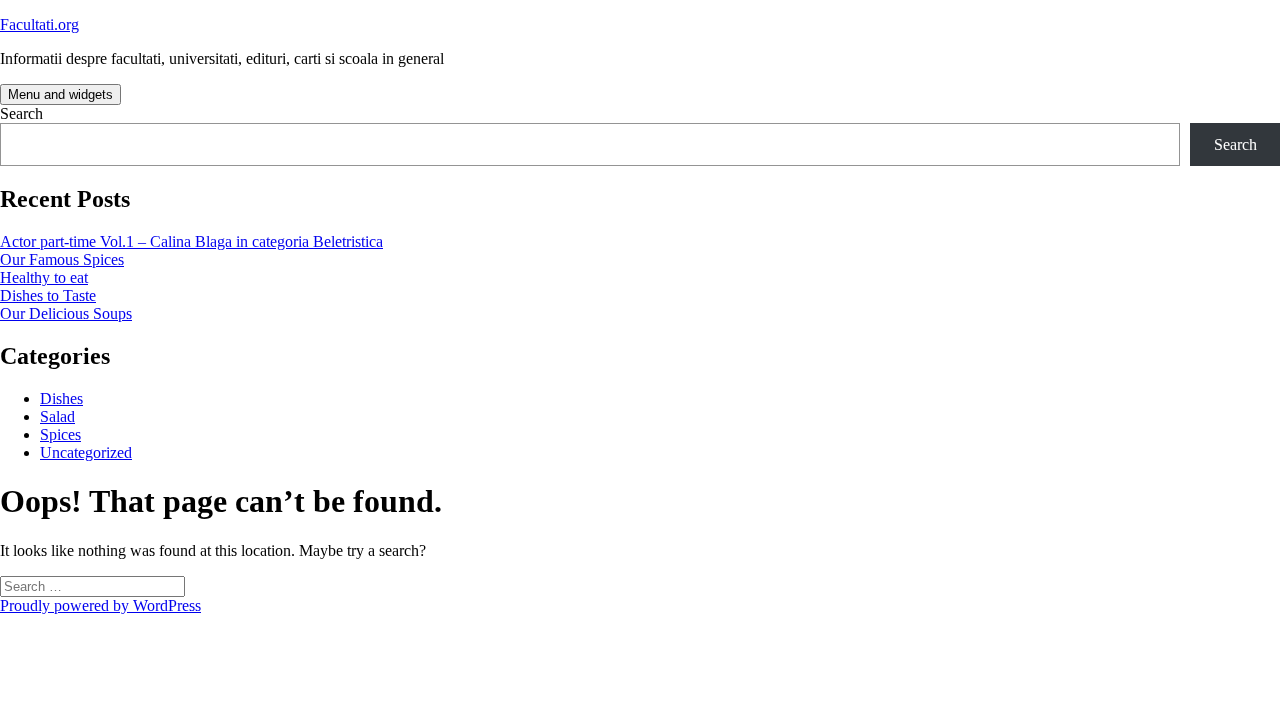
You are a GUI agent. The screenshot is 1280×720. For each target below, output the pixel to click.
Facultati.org (39, 24)
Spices (60, 434)
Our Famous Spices (62, 259)
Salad (57, 416)
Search (21, 113)
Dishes (61, 398)
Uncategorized (86, 452)
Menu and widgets (60, 94)
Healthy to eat (44, 277)
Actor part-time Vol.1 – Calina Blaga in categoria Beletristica (191, 241)
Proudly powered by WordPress (100, 605)
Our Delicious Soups (66, 313)
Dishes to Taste (48, 295)
